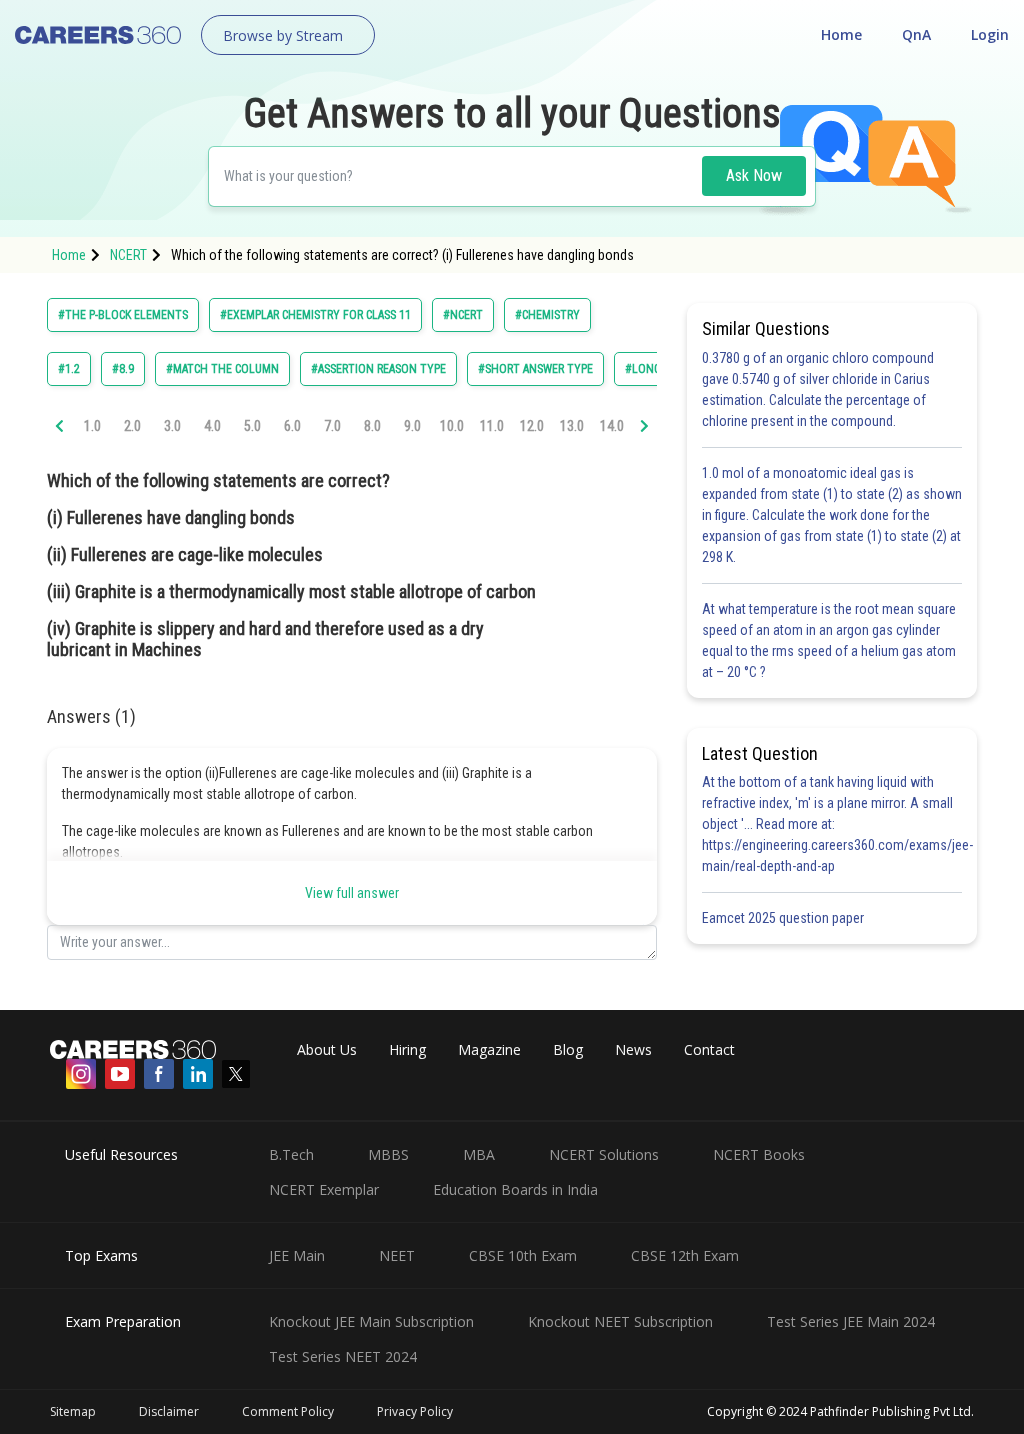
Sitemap (73, 1411)
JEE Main (297, 1255)
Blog (568, 1049)
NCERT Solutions (604, 1154)
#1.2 (69, 369)
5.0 (252, 426)
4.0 (212, 426)
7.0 (332, 426)
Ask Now (754, 175)
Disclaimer (169, 1411)
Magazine (489, 1049)
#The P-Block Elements (123, 315)
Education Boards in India (515, 1189)
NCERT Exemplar (324, 1189)
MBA (479, 1154)
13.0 (572, 426)
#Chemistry (547, 315)
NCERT (128, 255)
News (633, 1049)
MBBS (388, 1154)
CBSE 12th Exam (685, 1255)
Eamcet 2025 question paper (784, 918)
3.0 (172, 426)
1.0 (92, 426)
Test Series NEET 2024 (343, 1356)
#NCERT (463, 315)
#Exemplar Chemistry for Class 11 (315, 315)
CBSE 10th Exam (523, 1255)
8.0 (372, 426)
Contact (709, 1049)
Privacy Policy (415, 1411)
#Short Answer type (535, 369)
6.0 (292, 426)
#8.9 (123, 369)
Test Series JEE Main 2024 (851, 1321)
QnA (916, 34)
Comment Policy (288, 1411)
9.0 (412, 426)
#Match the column (222, 369)
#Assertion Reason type (378, 369)
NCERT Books (759, 1154)
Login (990, 34)
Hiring (407, 1049)
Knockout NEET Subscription (620, 1321)
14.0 (612, 426)
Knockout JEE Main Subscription (371, 1321)
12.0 (532, 426)
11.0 (492, 426)
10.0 (452, 426)
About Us (327, 1049)
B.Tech (291, 1154)
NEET (397, 1255)
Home (841, 34)
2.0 (132, 426)
